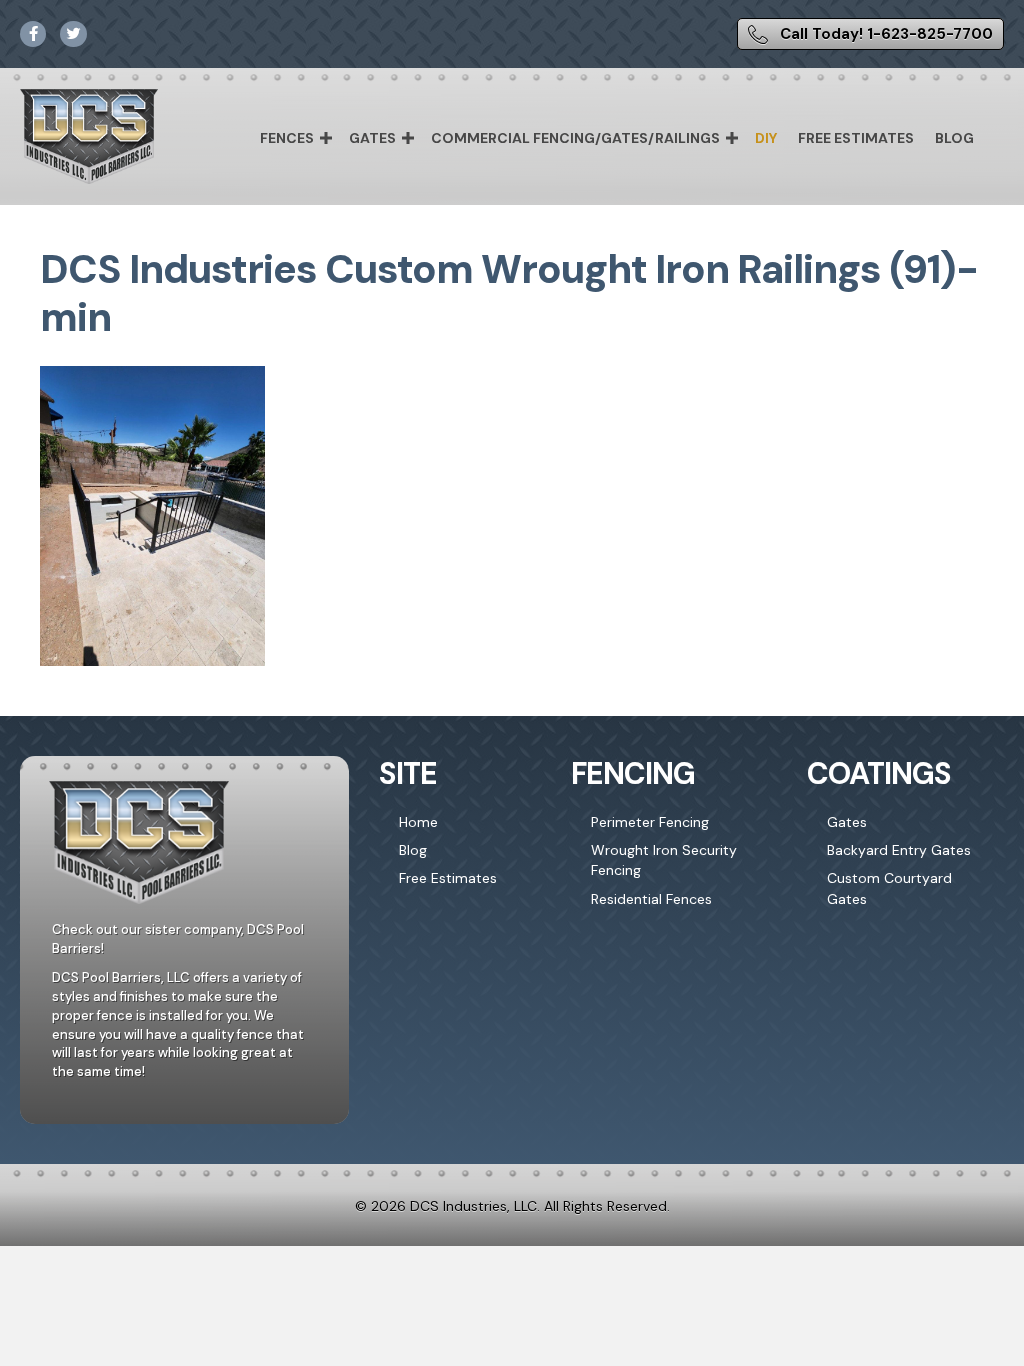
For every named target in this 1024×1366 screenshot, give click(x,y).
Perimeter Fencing (650, 822)
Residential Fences (651, 899)
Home (418, 822)
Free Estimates (856, 138)
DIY (766, 138)
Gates (372, 138)
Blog (954, 138)
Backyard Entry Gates (899, 850)
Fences (287, 138)
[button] (326, 138)
